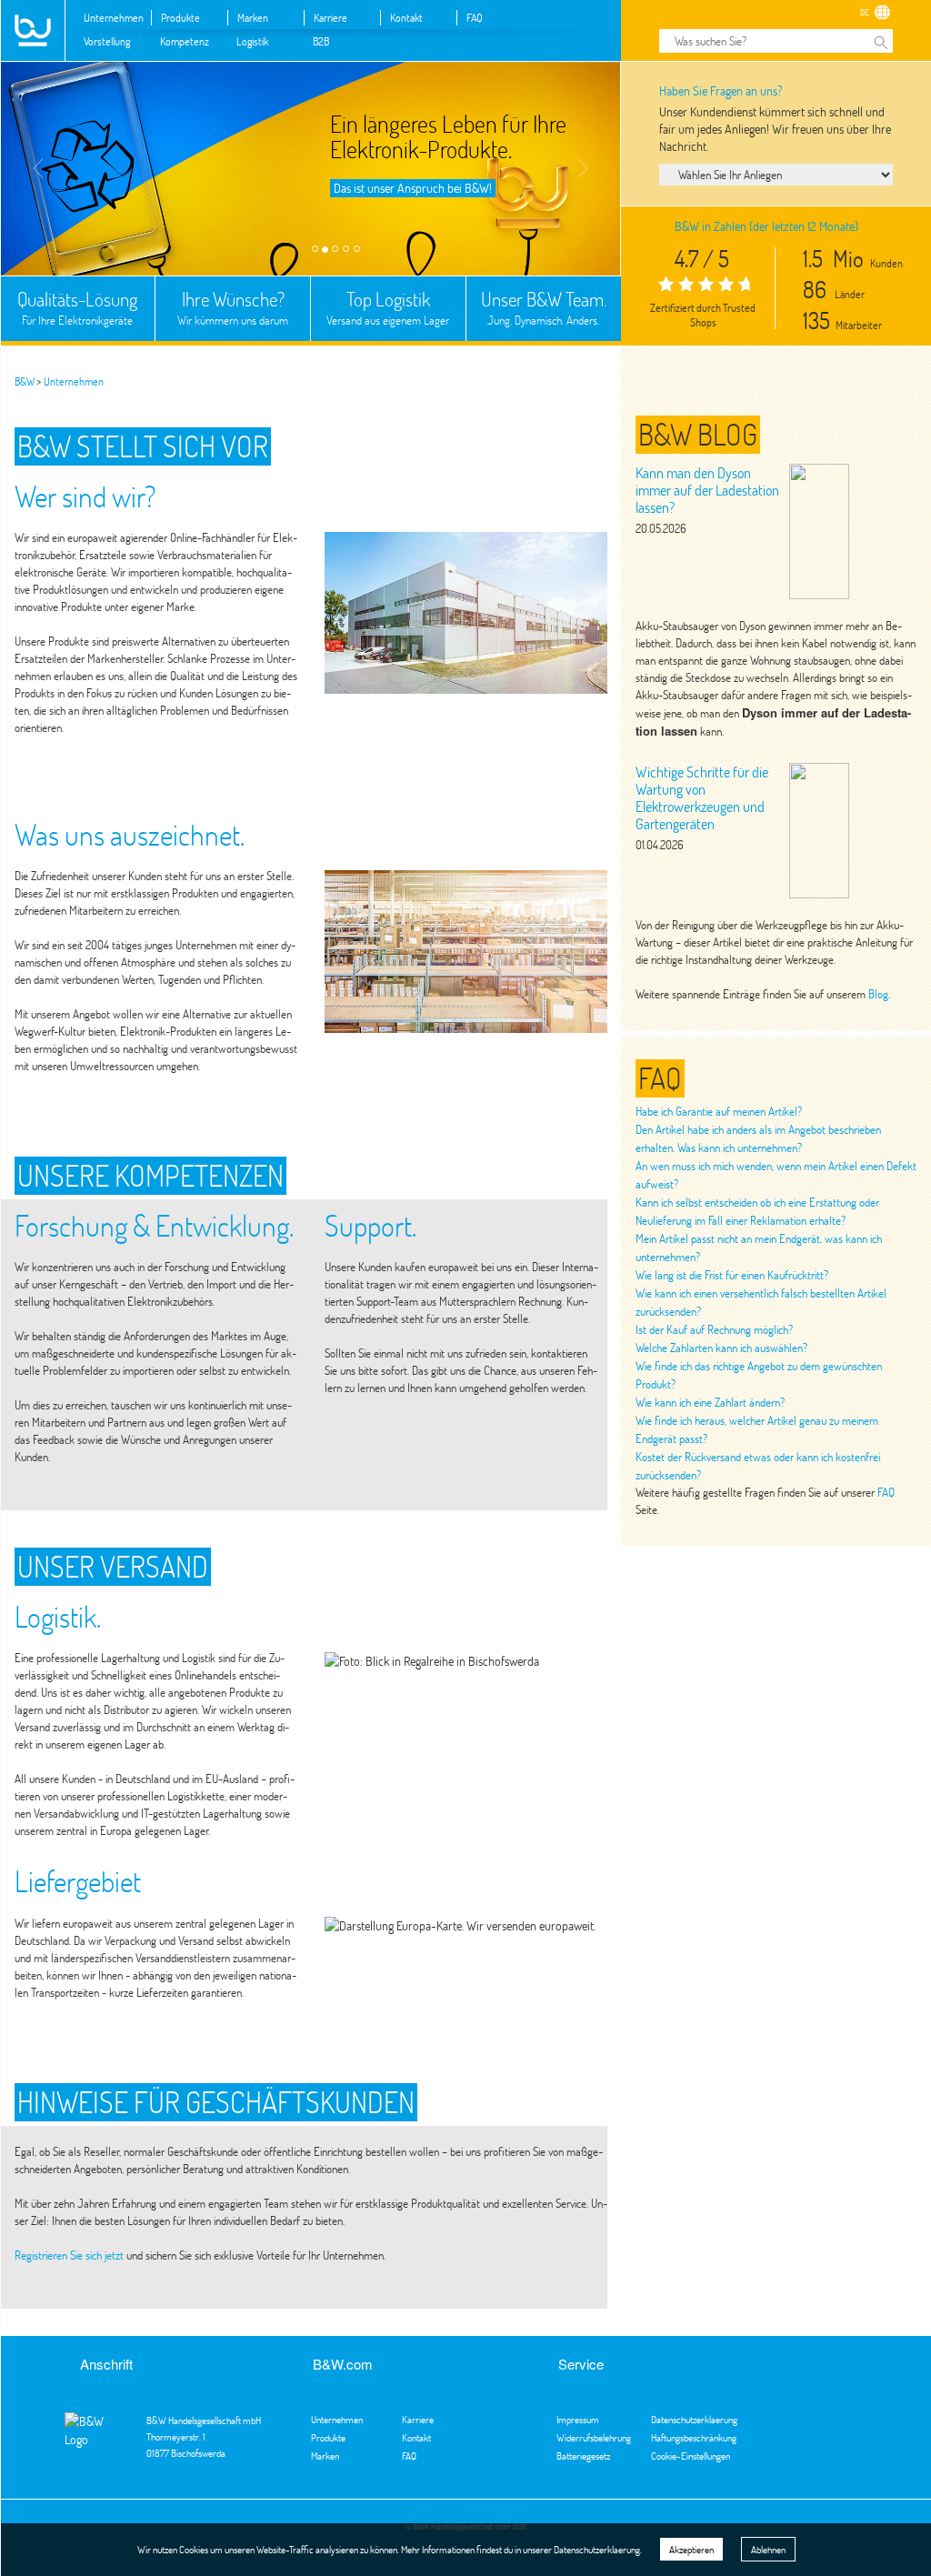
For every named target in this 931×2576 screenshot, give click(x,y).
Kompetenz (185, 41)
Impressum (578, 2419)
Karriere (330, 17)
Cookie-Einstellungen (691, 2456)
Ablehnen (768, 2549)
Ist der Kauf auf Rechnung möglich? (714, 1329)
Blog (878, 994)
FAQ (475, 17)
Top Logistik (388, 307)
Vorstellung (107, 41)
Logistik (252, 41)
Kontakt (406, 17)
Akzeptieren (691, 2549)
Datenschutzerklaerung (694, 2419)
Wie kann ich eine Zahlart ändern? (710, 1402)
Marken (253, 17)
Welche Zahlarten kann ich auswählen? (721, 1348)
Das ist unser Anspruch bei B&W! (413, 188)
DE (865, 13)
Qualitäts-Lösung (77, 307)
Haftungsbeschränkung (694, 2437)
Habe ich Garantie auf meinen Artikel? (719, 1111)
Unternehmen (114, 17)
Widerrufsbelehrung (594, 2437)
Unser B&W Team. (544, 307)
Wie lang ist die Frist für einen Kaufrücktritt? (732, 1275)
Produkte (180, 17)
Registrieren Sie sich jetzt (69, 2255)
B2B (321, 41)
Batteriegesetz (583, 2456)
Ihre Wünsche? (233, 307)
